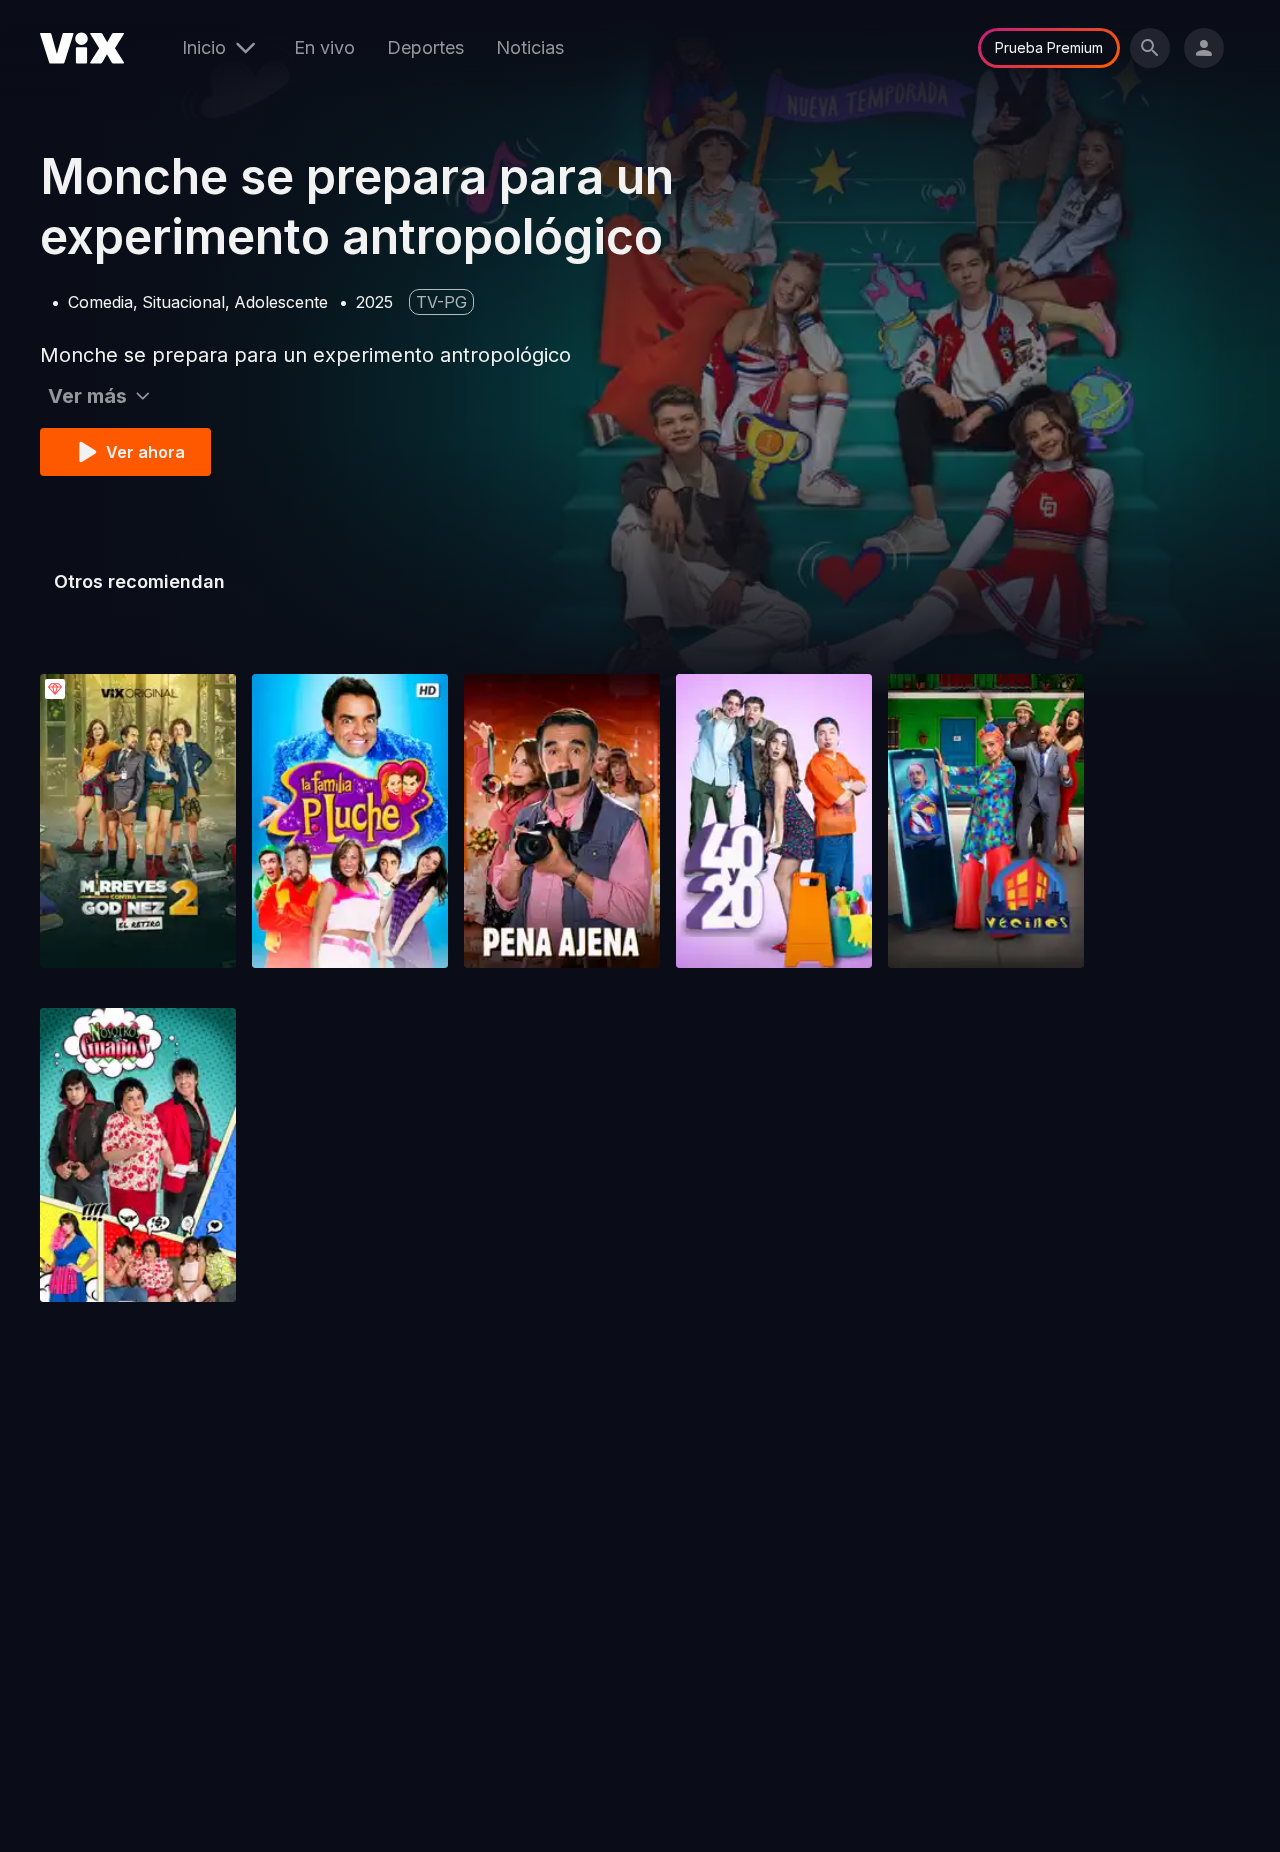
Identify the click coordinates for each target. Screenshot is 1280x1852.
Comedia (100, 302)
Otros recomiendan (139, 581)
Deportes (425, 47)
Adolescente (281, 302)
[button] (138, 821)
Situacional (183, 302)
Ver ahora (145, 452)
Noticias (530, 47)
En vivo (324, 47)
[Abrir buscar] (1150, 48)
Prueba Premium (1049, 47)
